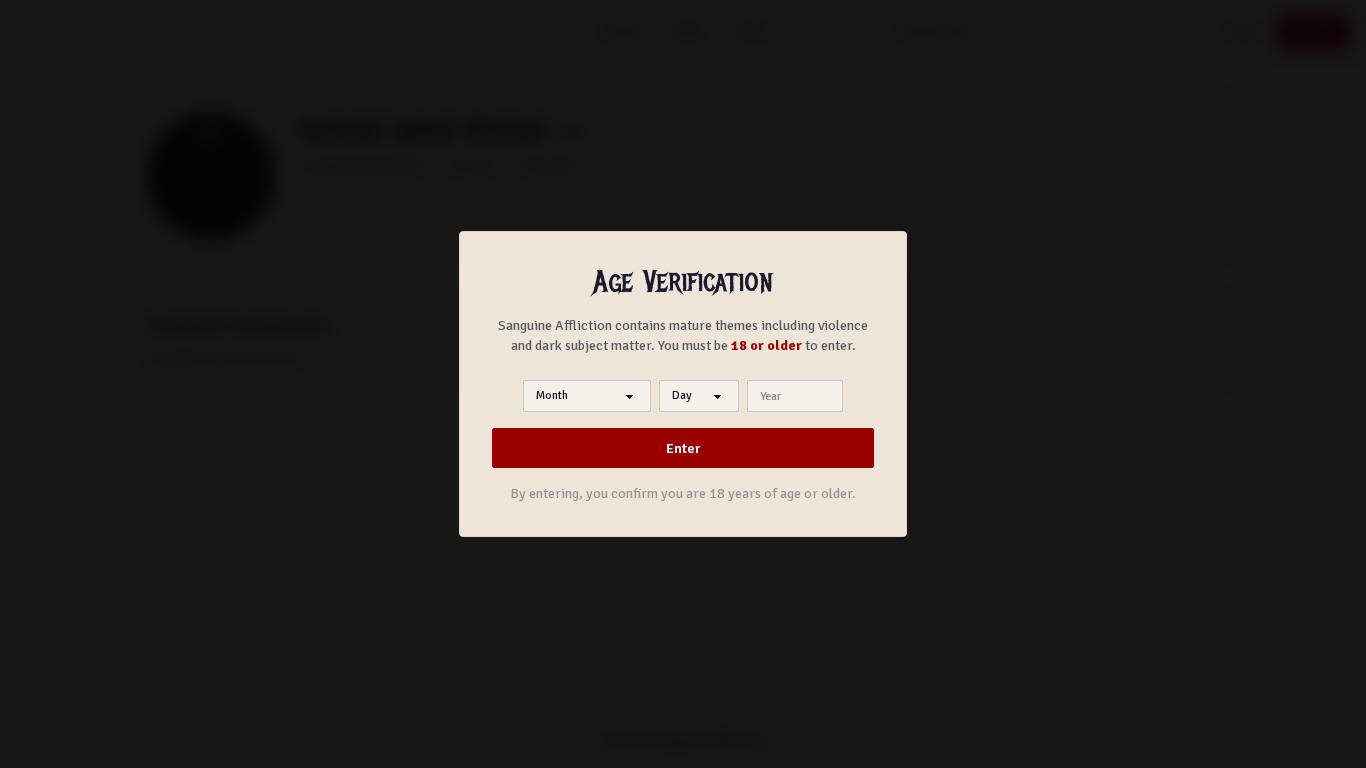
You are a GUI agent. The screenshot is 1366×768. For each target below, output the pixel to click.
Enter (683, 448)
